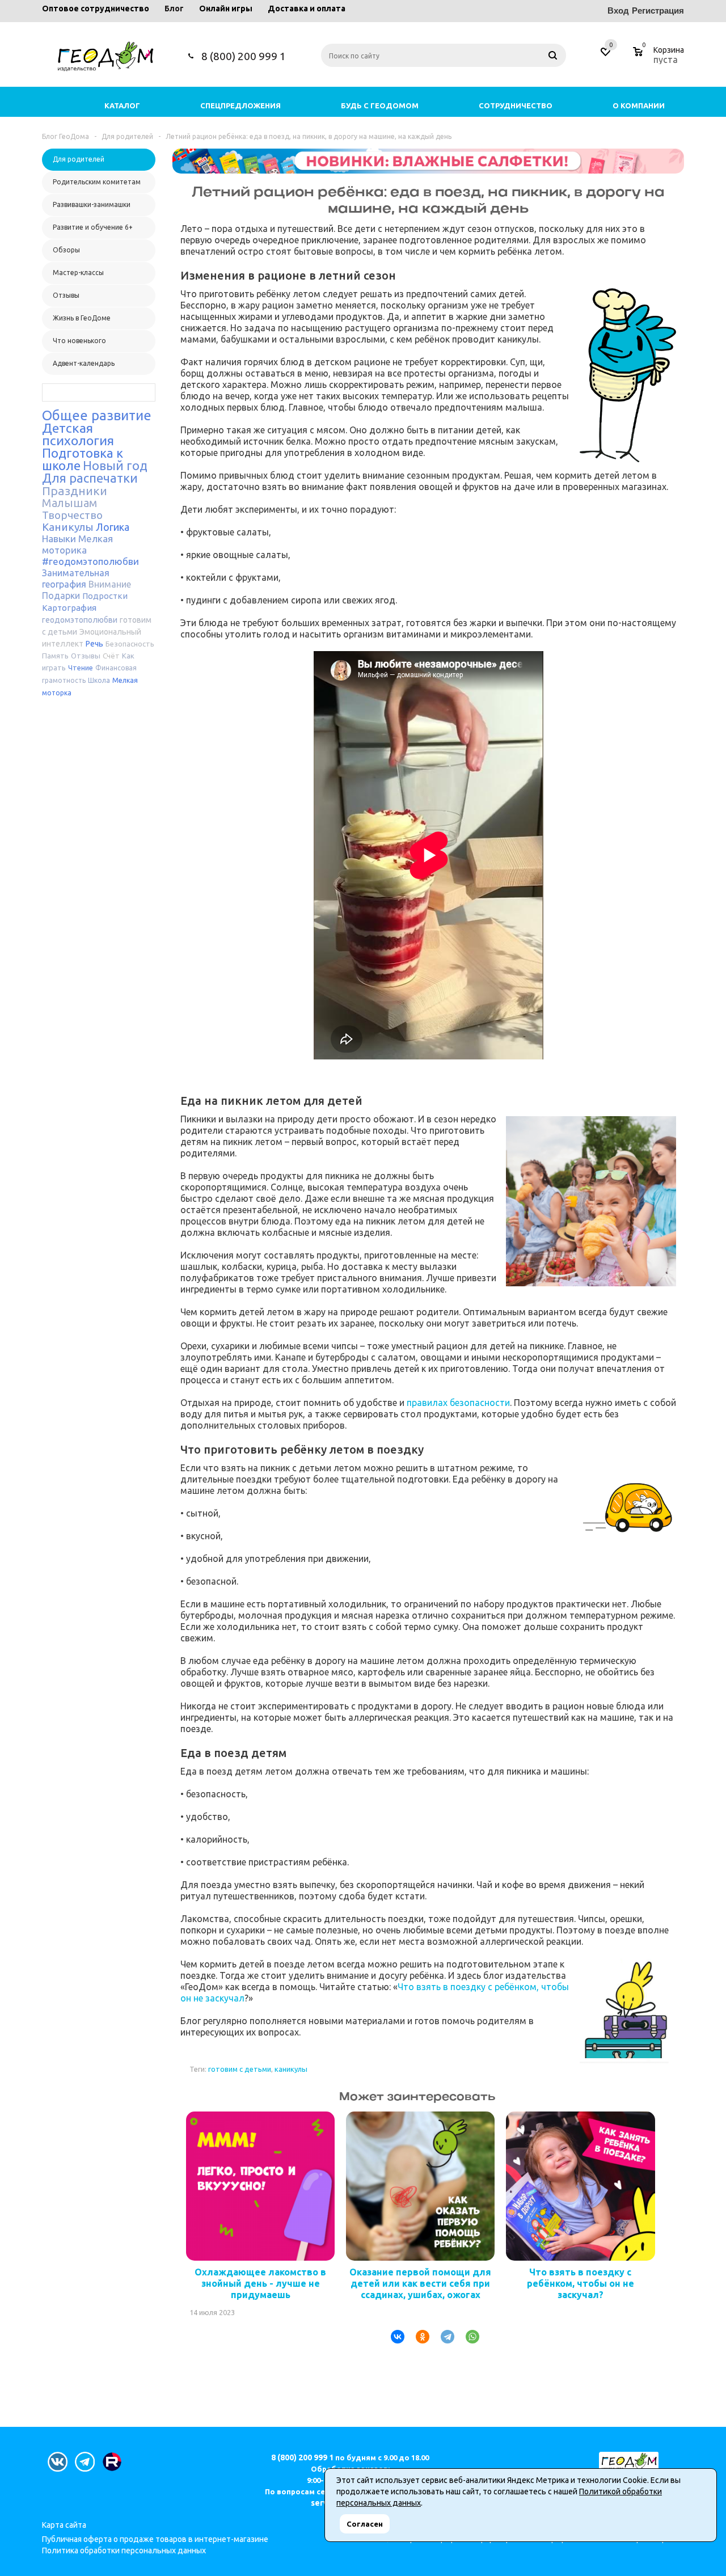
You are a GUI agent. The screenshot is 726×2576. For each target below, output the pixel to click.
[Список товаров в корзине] (660, 58)
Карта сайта (64, 2525)
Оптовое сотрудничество (96, 9)
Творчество (72, 515)
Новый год (115, 465)
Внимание (110, 584)
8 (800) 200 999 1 (244, 56)
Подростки (105, 596)
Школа (99, 680)
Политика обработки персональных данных (124, 2550)
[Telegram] (443, 2337)
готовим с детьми (240, 2069)
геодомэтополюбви (80, 620)
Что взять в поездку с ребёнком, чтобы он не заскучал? (581, 2283)
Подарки (61, 596)
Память (55, 656)
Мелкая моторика (77, 544)
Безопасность (130, 644)
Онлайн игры (226, 9)
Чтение (81, 668)
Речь (94, 644)
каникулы (291, 2069)
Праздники (75, 491)
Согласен (365, 2524)
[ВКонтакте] (393, 2337)
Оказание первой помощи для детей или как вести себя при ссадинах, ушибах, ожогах (420, 2283)
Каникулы (68, 527)
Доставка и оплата (307, 9)
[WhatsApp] (468, 2337)
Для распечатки (90, 478)
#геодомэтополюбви (90, 561)
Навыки (59, 539)
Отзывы (86, 656)
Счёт (111, 656)
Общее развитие (97, 415)
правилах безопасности (458, 1403)
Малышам (69, 503)
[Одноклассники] (418, 2337)
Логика (113, 527)
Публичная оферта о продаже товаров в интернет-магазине (155, 2539)
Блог (174, 9)
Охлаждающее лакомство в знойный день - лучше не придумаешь (260, 2283)
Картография (69, 608)
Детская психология (78, 434)
